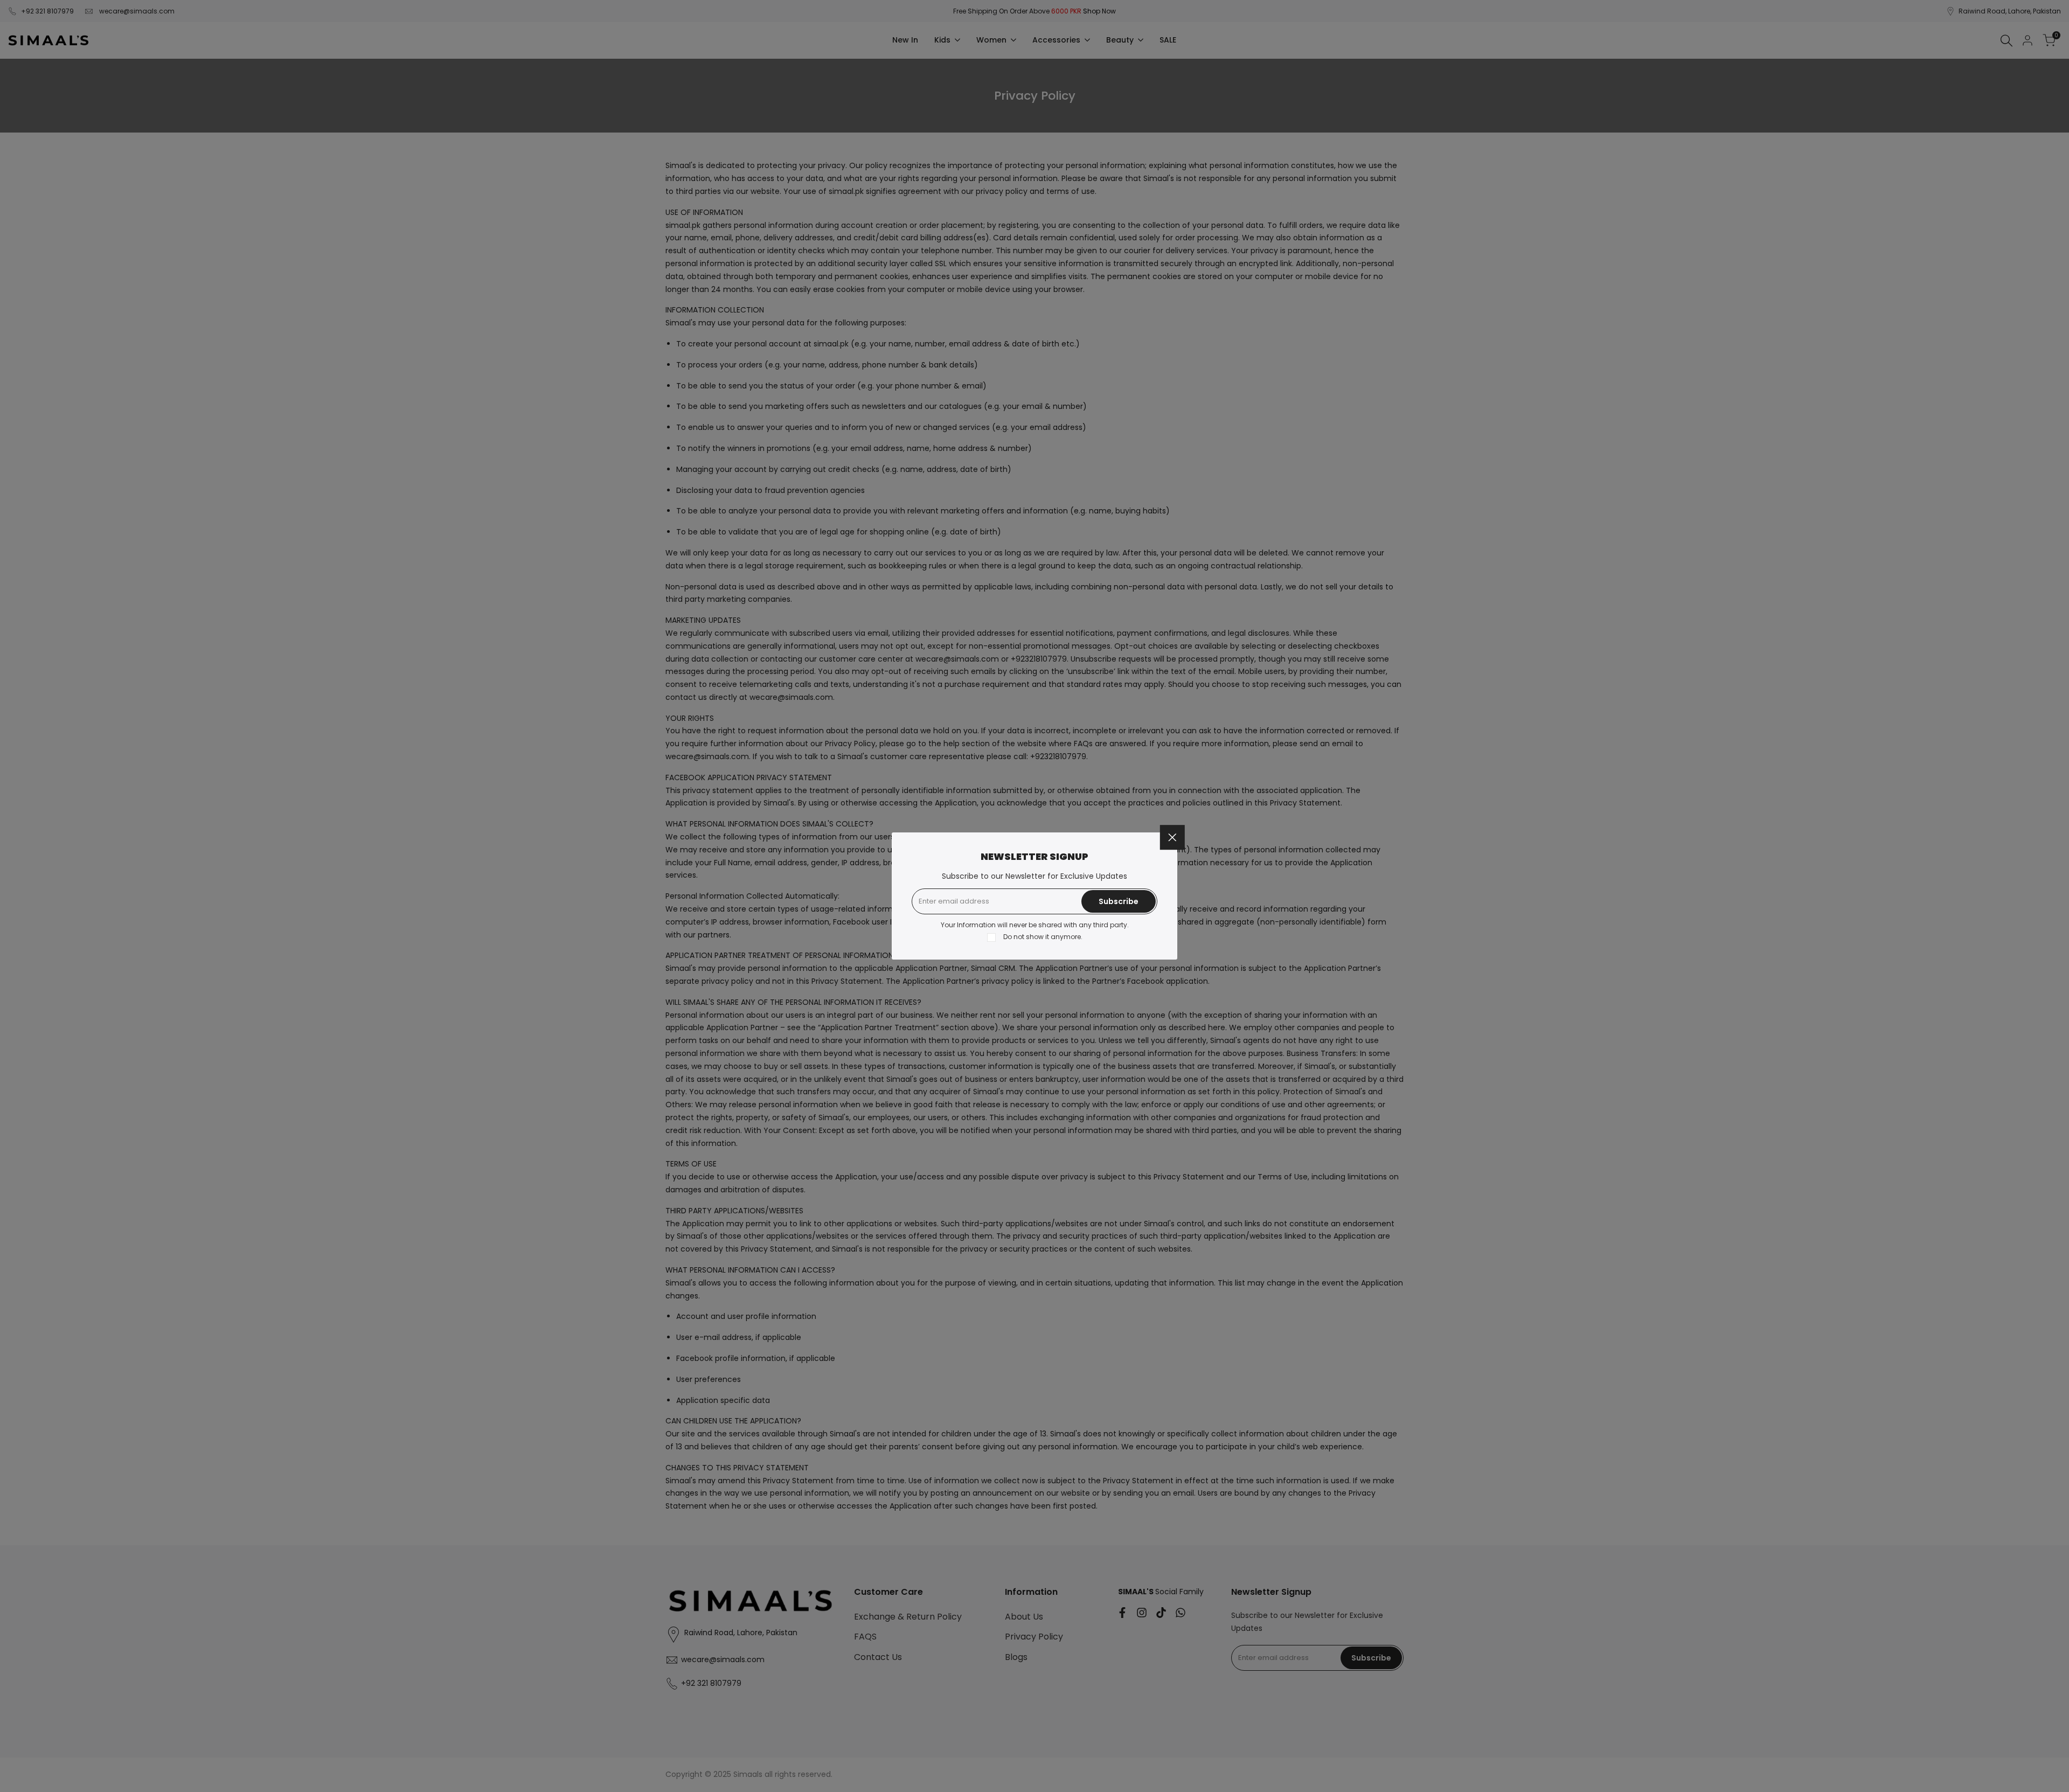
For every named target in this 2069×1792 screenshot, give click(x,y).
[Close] (1172, 837)
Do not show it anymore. (1043, 937)
